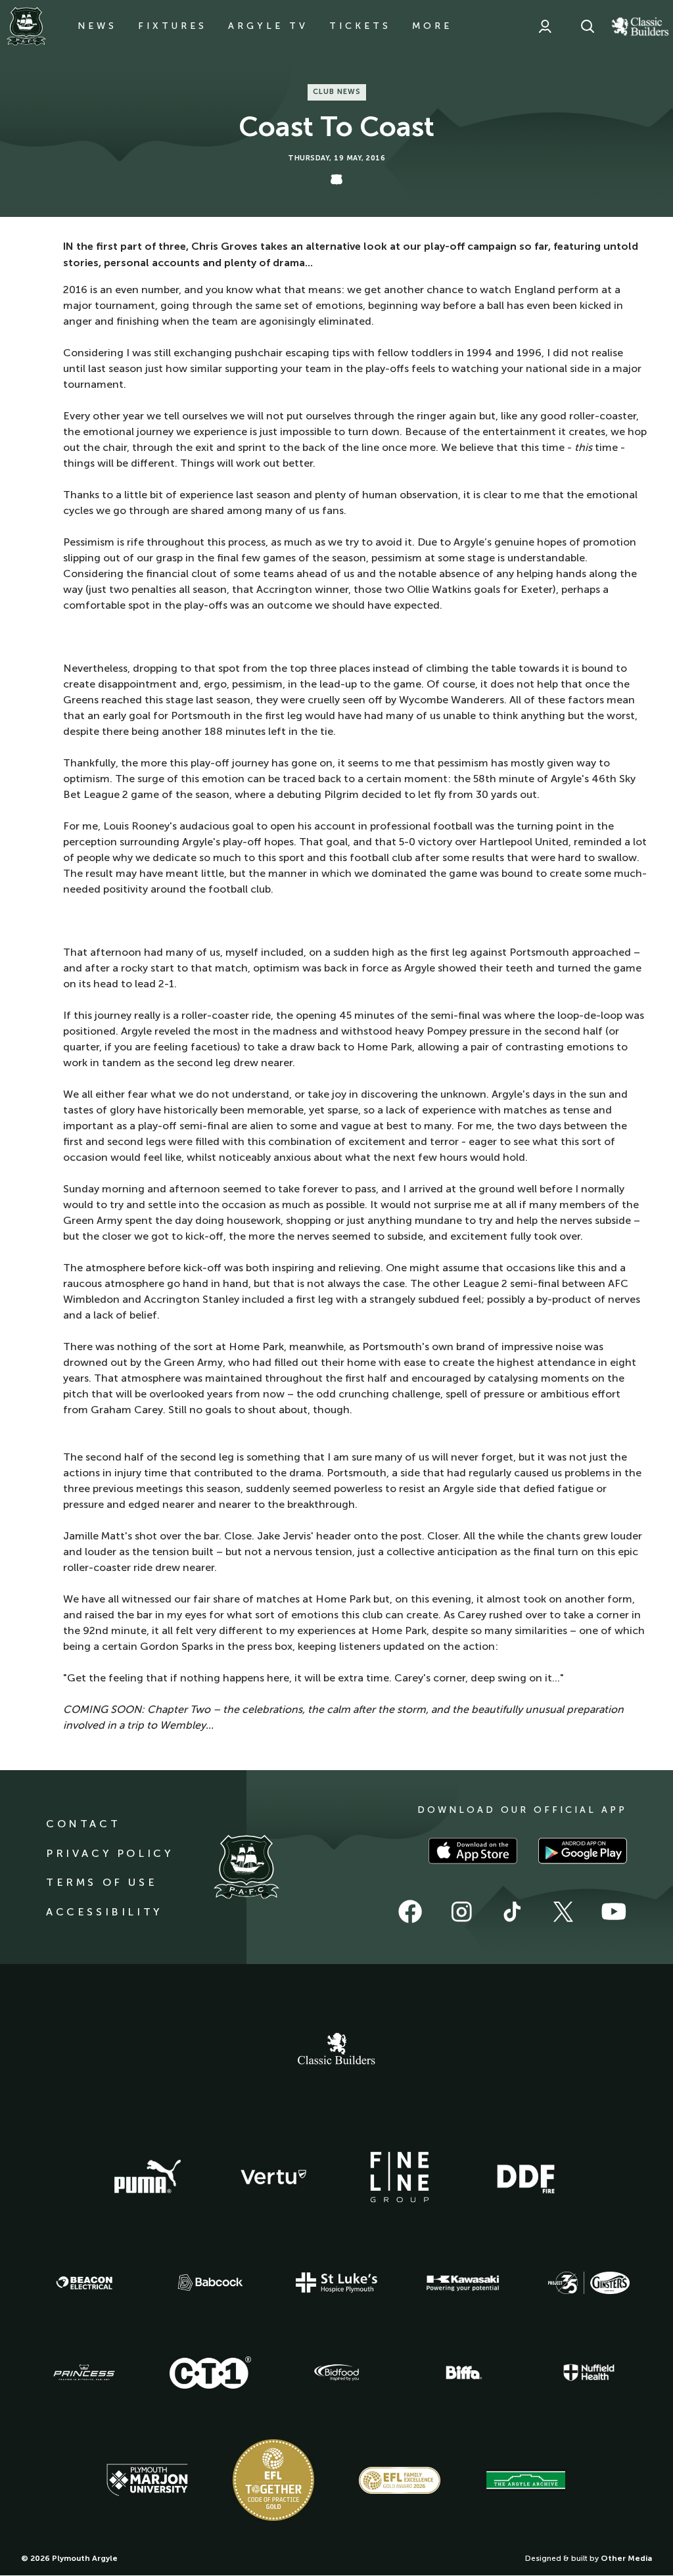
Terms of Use (102, 1882)
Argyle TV (268, 26)
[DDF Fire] (526, 2177)
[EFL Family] (400, 2480)
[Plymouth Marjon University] (147, 2480)
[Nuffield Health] (589, 2373)
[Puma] (147, 2177)
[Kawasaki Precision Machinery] (463, 2283)
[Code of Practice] (273, 2480)
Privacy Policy (109, 1853)
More (432, 26)
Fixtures (173, 26)
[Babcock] (210, 2283)
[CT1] (210, 2372)
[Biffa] (463, 2373)
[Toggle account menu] (545, 26)
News (97, 26)
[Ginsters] (589, 2283)
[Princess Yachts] (84, 2373)
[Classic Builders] (336, 2050)
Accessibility (104, 1912)
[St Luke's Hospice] (336, 2283)
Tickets (360, 26)
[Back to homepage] (26, 26)
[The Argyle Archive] (526, 2480)
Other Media (626, 2558)
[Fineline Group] (400, 2177)
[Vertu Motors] (273, 2177)
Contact (83, 1824)
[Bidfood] (336, 2373)
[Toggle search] (588, 26)
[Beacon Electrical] (84, 2283)
